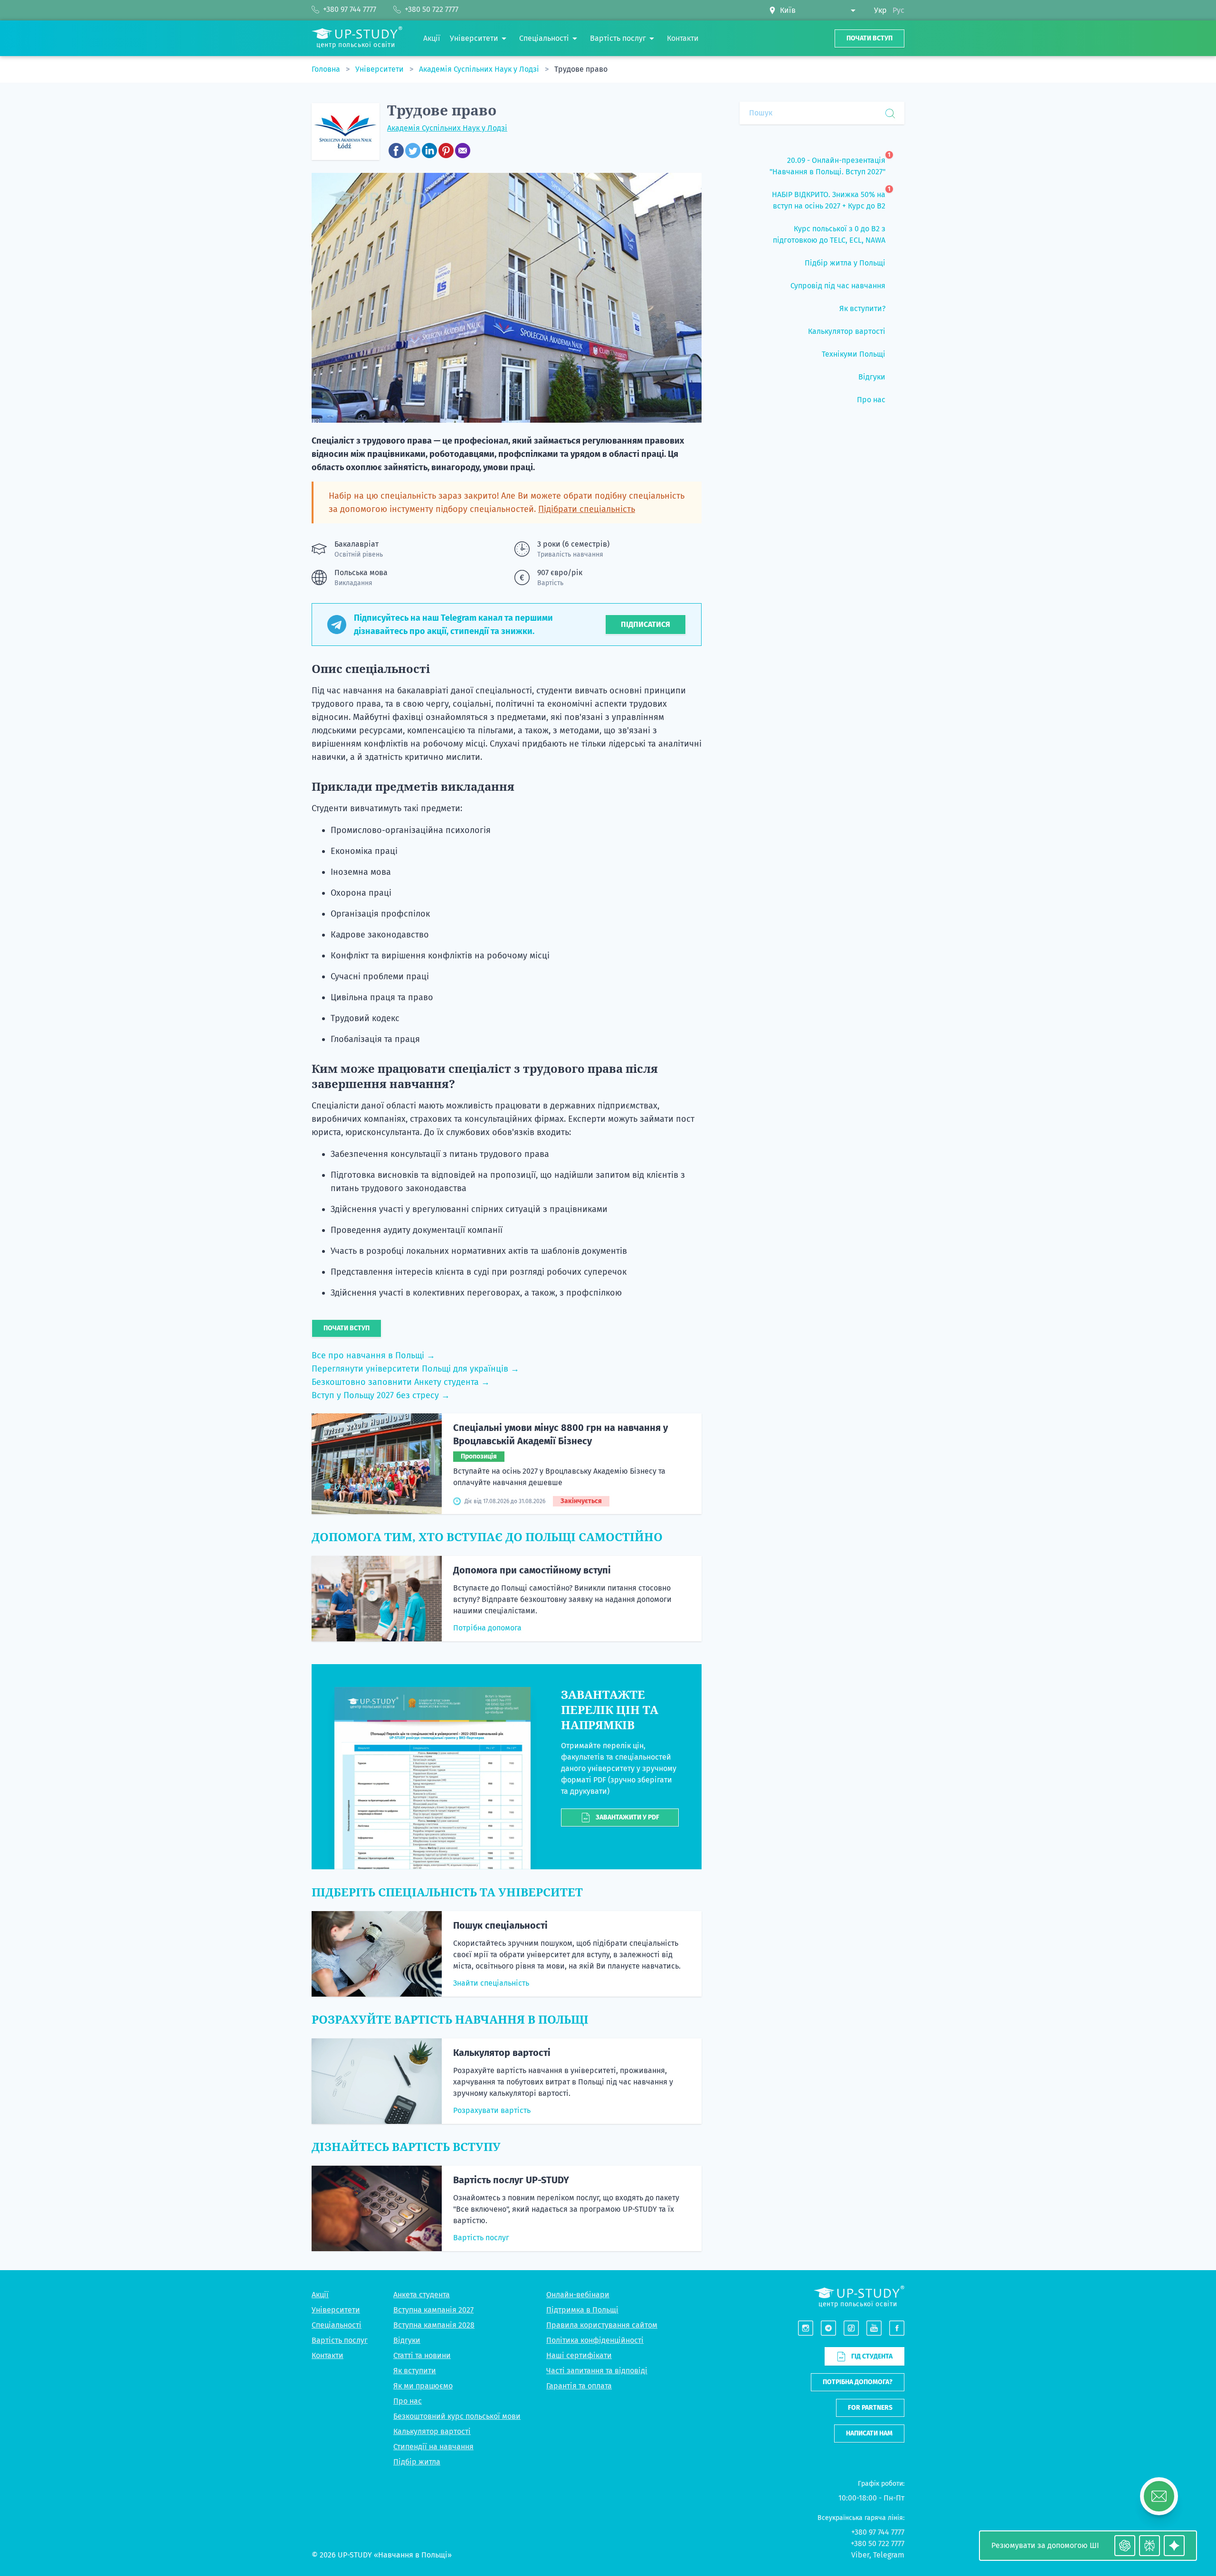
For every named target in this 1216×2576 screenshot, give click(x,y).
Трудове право (581, 69)
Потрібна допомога (487, 1628)
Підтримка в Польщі (582, 2310)
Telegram (889, 2555)
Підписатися (646, 624)
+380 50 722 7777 (878, 2543)
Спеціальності (337, 2325)
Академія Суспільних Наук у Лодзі (480, 69)
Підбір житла (417, 2462)
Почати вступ (869, 38)
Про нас (408, 2401)
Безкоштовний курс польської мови (457, 2416)
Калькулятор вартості (502, 2053)
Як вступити (415, 2371)
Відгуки (407, 2340)
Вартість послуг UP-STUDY (511, 2180)
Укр (880, 10)
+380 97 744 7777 (878, 2532)
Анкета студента (422, 2295)
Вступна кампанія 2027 (433, 2310)
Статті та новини (422, 2355)
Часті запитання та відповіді (597, 2371)
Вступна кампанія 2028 (434, 2325)
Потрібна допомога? (858, 2382)
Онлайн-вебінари (578, 2295)
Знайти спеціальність (491, 1983)
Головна (327, 69)
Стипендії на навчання (433, 2447)
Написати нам (869, 2433)
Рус (898, 10)
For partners (870, 2408)
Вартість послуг (481, 2238)
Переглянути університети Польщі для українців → (415, 1369)
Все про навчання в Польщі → (373, 1355)
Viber (860, 2555)
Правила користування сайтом (602, 2325)
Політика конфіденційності (595, 2340)
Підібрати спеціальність (587, 509)
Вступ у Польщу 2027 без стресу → (381, 1395)
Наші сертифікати (579, 2355)
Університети (380, 69)
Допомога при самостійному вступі (532, 1570)
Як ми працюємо (423, 2386)
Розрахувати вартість (492, 2110)
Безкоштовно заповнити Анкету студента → (401, 1382)
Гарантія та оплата (579, 2386)
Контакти (328, 2355)
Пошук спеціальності (500, 1925)
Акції (320, 2295)
